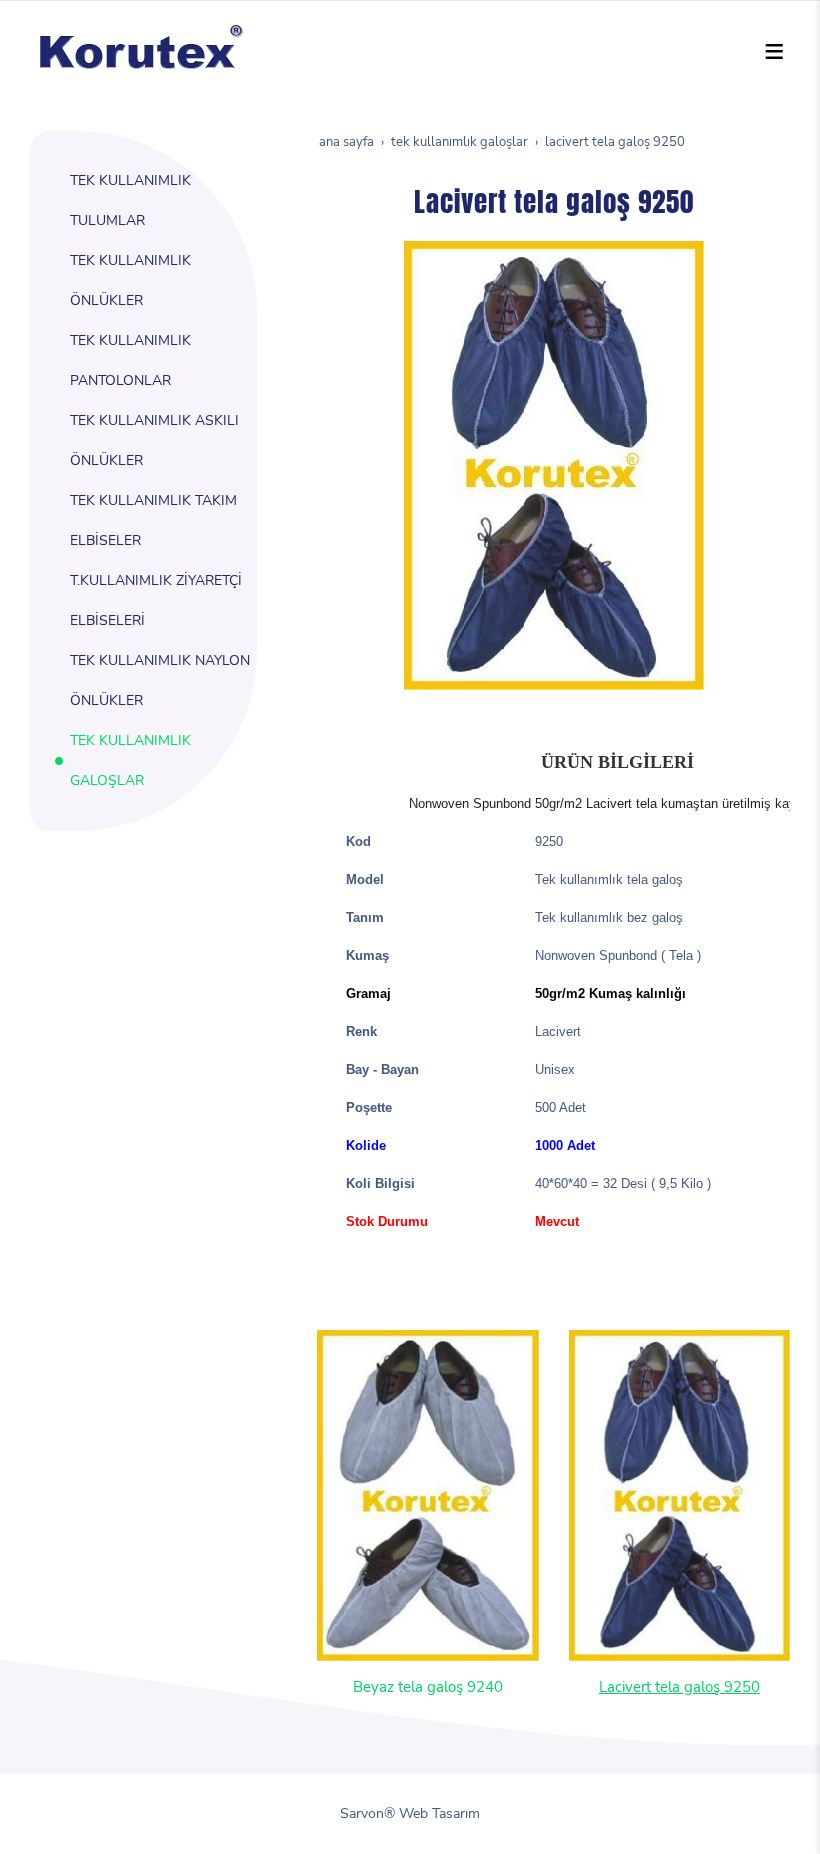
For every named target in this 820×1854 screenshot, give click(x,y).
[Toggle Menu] (774, 51)
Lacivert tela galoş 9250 (679, 1686)
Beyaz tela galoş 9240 (428, 1686)
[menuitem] (156, 201)
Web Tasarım (439, 1813)
